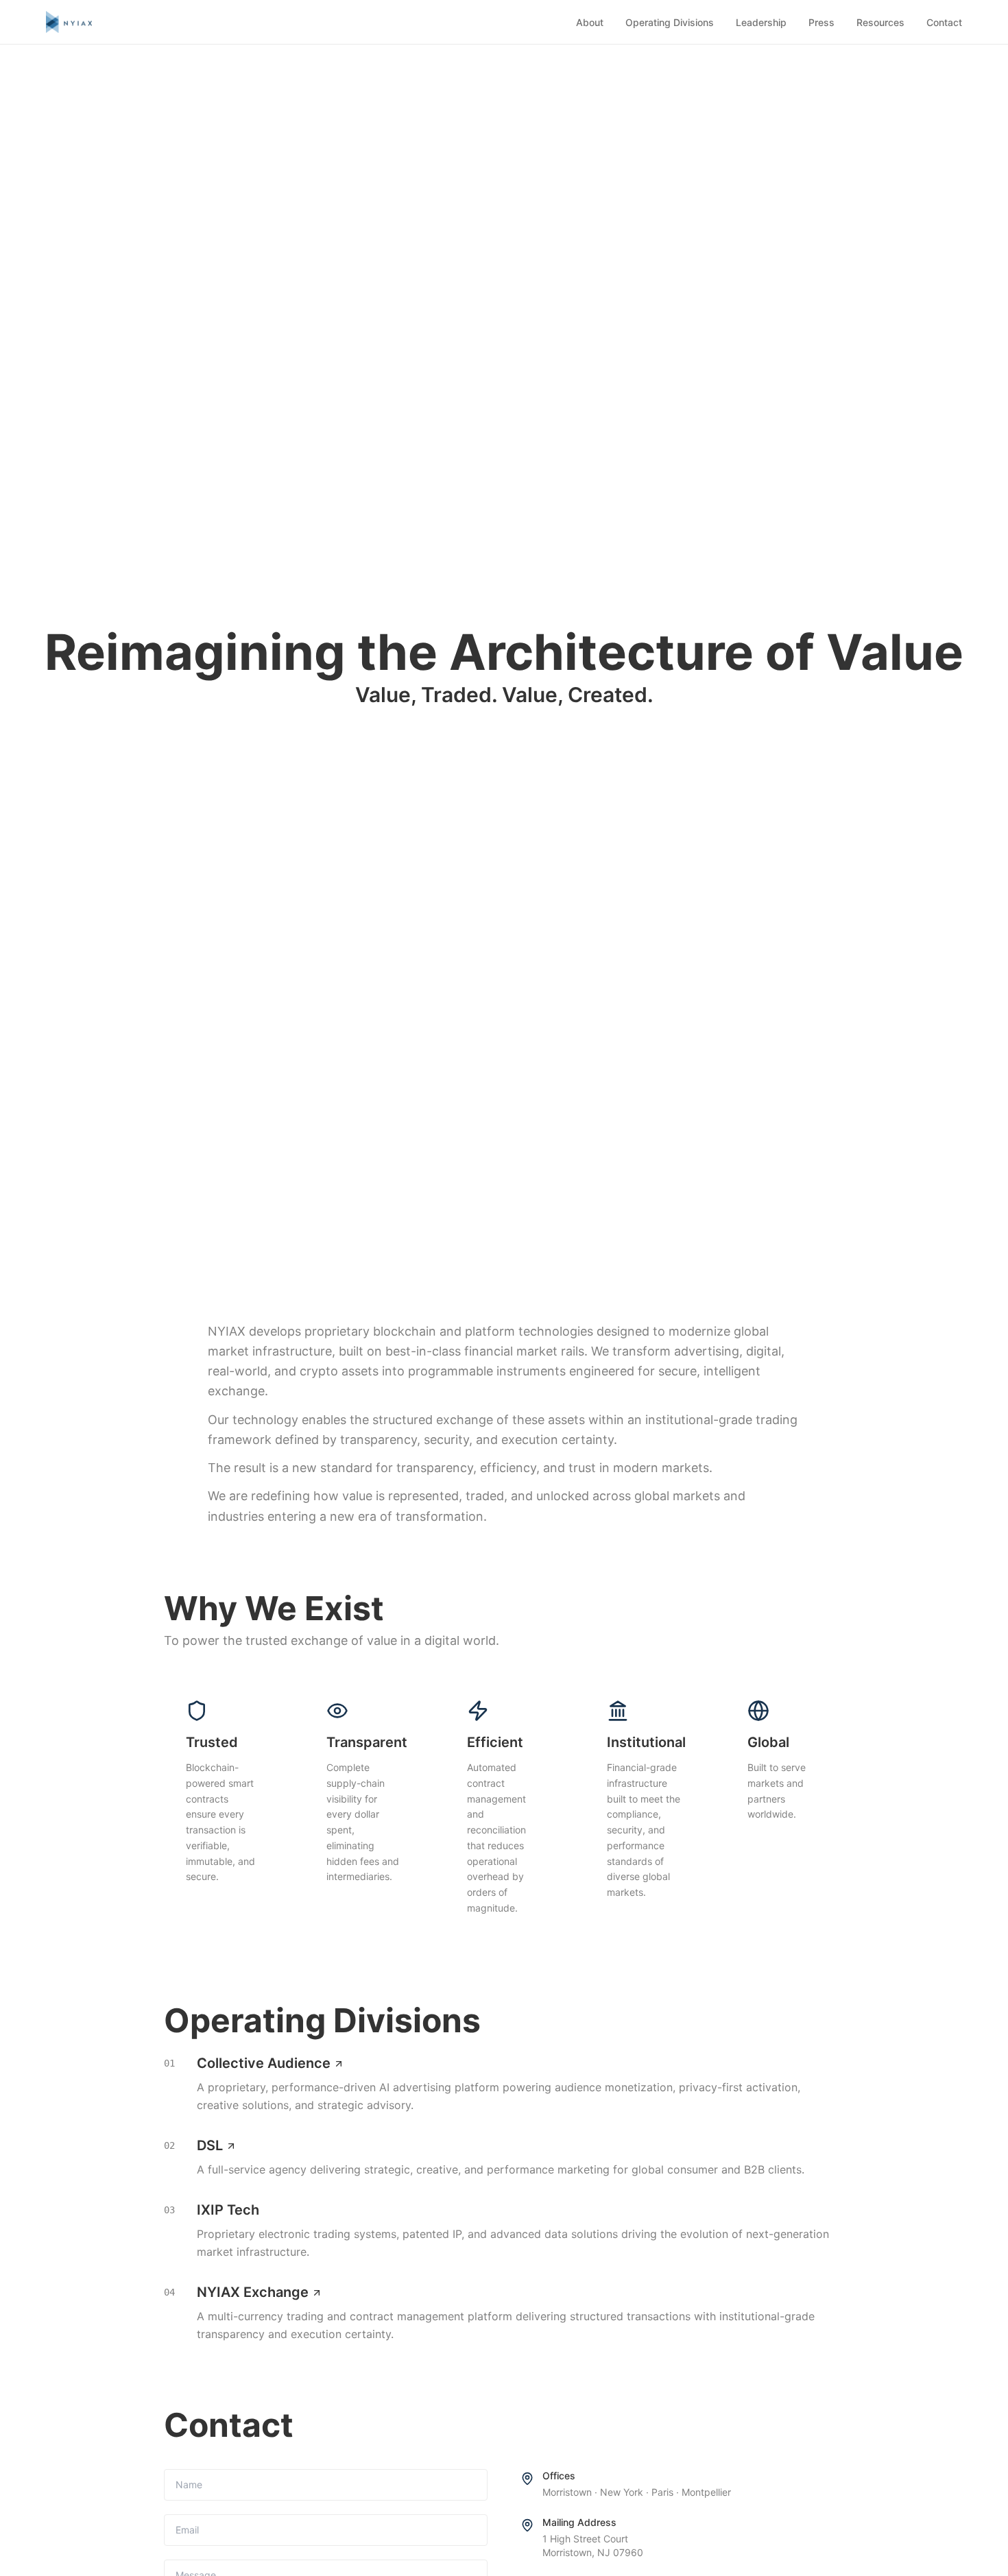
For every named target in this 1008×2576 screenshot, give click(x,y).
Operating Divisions (670, 22)
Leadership (761, 22)
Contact (944, 22)
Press (821, 22)
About (590, 22)
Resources (880, 22)
